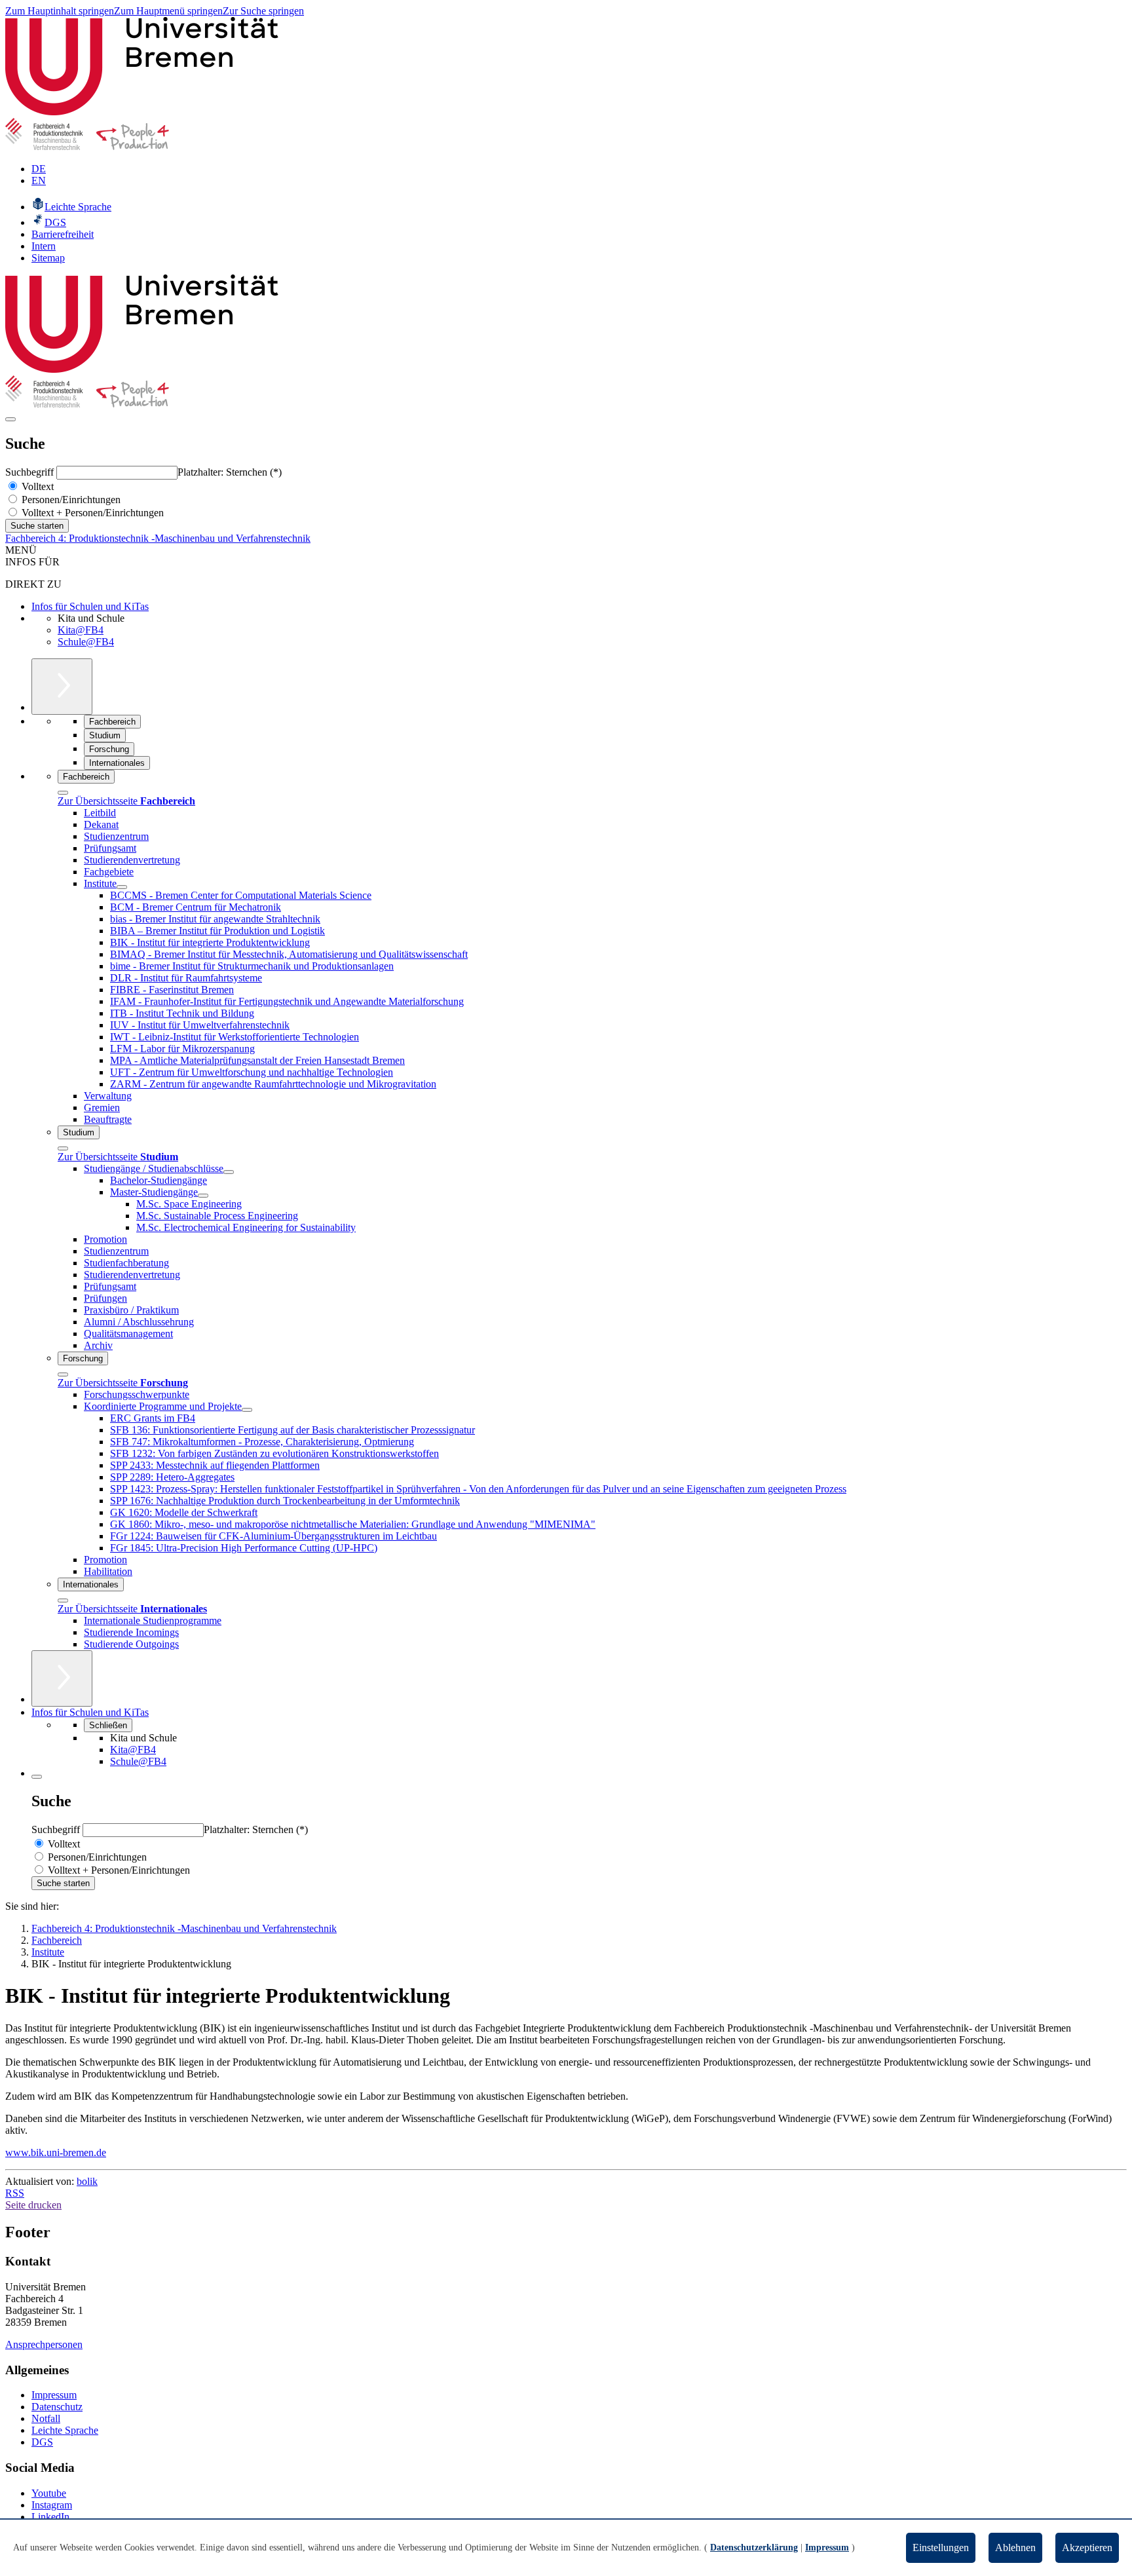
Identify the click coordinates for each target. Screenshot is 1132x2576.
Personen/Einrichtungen (70, 500)
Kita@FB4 (81, 630)
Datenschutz (57, 2407)
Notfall (46, 2418)
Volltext (36, 486)
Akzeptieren (1087, 2548)
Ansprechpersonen (44, 2344)
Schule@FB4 (86, 642)
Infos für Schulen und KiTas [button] (90, 1712)
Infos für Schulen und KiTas (90, 606)
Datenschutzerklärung (754, 2548)
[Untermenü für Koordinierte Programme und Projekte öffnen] (247, 1410)
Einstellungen (941, 2548)
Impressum (54, 2395)
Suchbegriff (31, 472)
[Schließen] (63, 793)
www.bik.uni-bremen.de (56, 2152)
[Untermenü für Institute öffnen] (122, 887)
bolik (87, 2181)
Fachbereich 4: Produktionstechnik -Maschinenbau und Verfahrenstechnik (158, 538)
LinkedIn (50, 2517)
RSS (15, 2193)
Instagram (52, 2505)
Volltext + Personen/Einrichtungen (91, 513)
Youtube (49, 2493)
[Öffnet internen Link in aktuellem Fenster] (87, 146)
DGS (42, 2442)
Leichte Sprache (65, 2430)
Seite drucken (33, 2205)
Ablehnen (1015, 2548)
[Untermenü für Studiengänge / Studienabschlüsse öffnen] (229, 1172)
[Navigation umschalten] (10, 419)
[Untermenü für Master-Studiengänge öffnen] (203, 1196)
